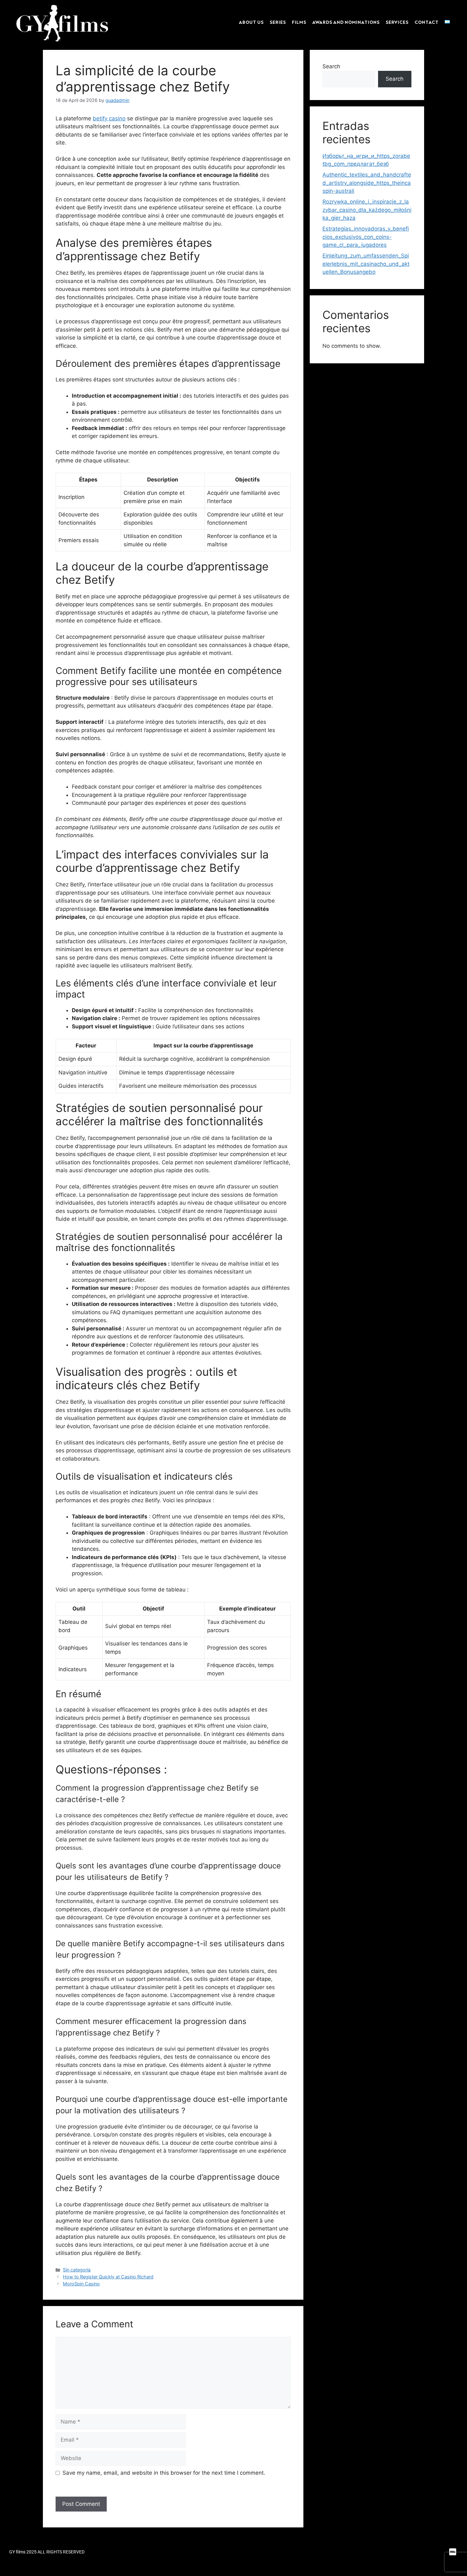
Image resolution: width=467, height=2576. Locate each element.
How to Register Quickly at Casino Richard (108, 2277)
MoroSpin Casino (81, 2284)
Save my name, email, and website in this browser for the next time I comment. (164, 2473)
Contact (426, 22)
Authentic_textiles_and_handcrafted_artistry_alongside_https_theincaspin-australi (367, 183)
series (278, 22)
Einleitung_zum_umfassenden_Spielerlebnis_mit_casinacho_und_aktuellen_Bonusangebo (366, 264)
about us (251, 22)
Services (397, 22)
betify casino (109, 118)
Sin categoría (77, 2270)
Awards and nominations (346, 22)
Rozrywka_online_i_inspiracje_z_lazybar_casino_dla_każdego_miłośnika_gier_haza (367, 210)
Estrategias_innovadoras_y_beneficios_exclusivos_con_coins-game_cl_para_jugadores (366, 237)
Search (331, 66)
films (299, 22)
